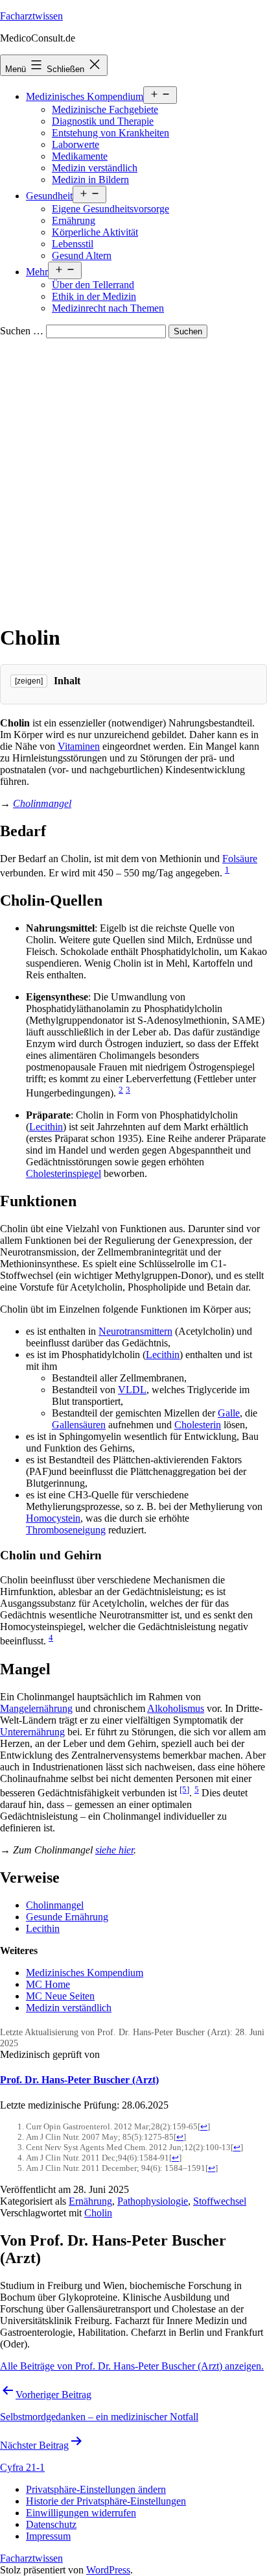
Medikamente (80, 156)
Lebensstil (73, 244)
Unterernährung (32, 1732)
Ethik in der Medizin (94, 296)
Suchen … (22, 331)
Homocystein (53, 1518)
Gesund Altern (82, 255)
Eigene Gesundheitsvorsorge (110, 209)
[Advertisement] (133, 478)
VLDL (132, 1390)
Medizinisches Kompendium (85, 96)
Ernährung (74, 220)
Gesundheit (49, 196)
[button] (96, 2489)
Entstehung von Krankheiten (110, 133)
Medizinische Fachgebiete (105, 109)
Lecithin (46, 1127)
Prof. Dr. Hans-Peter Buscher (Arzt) (79, 2080)
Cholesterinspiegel (64, 1173)
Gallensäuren (79, 1425)
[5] (184, 1790)
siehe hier (114, 1850)
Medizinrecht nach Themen (108, 308)
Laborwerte (75, 144)
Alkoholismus (176, 1708)
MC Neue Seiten (60, 1996)
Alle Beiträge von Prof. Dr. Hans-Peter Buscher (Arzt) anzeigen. (132, 2366)
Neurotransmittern (135, 1331)
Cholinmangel (42, 803)
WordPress (108, 2570)
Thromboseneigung (66, 1530)
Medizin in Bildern (90, 180)
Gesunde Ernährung (67, 1917)
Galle (229, 1413)
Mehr (37, 272)
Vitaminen (79, 746)
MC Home (48, 1984)
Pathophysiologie (153, 2201)
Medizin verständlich (95, 168)
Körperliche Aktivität (95, 232)
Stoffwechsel (220, 2201)
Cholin (98, 2213)
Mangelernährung (36, 1708)
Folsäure (240, 859)
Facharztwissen (31, 16)
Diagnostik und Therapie (103, 121)
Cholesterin (198, 1425)
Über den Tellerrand (93, 285)
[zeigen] (29, 681)
